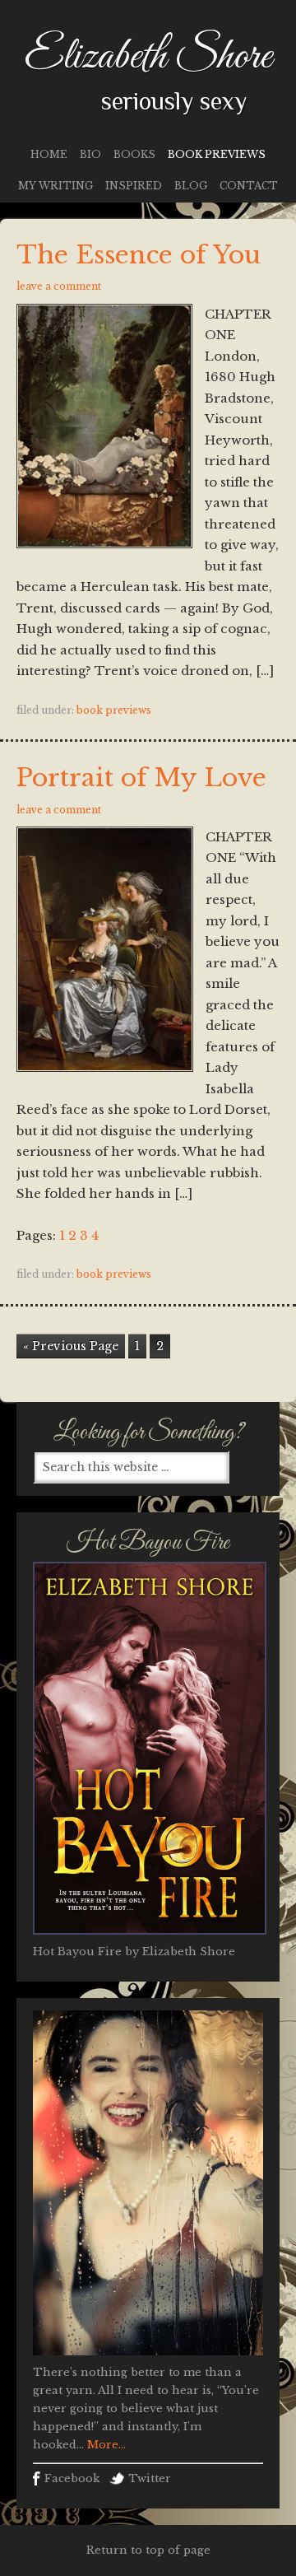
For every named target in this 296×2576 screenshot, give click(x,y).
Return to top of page (148, 2550)
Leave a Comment (59, 286)
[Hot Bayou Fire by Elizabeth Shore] (150, 1939)
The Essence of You (139, 255)
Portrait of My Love (141, 778)
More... (105, 2445)
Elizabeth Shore (148, 57)
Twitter (150, 2478)
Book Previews (114, 710)
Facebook (72, 2478)
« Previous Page (71, 1346)
